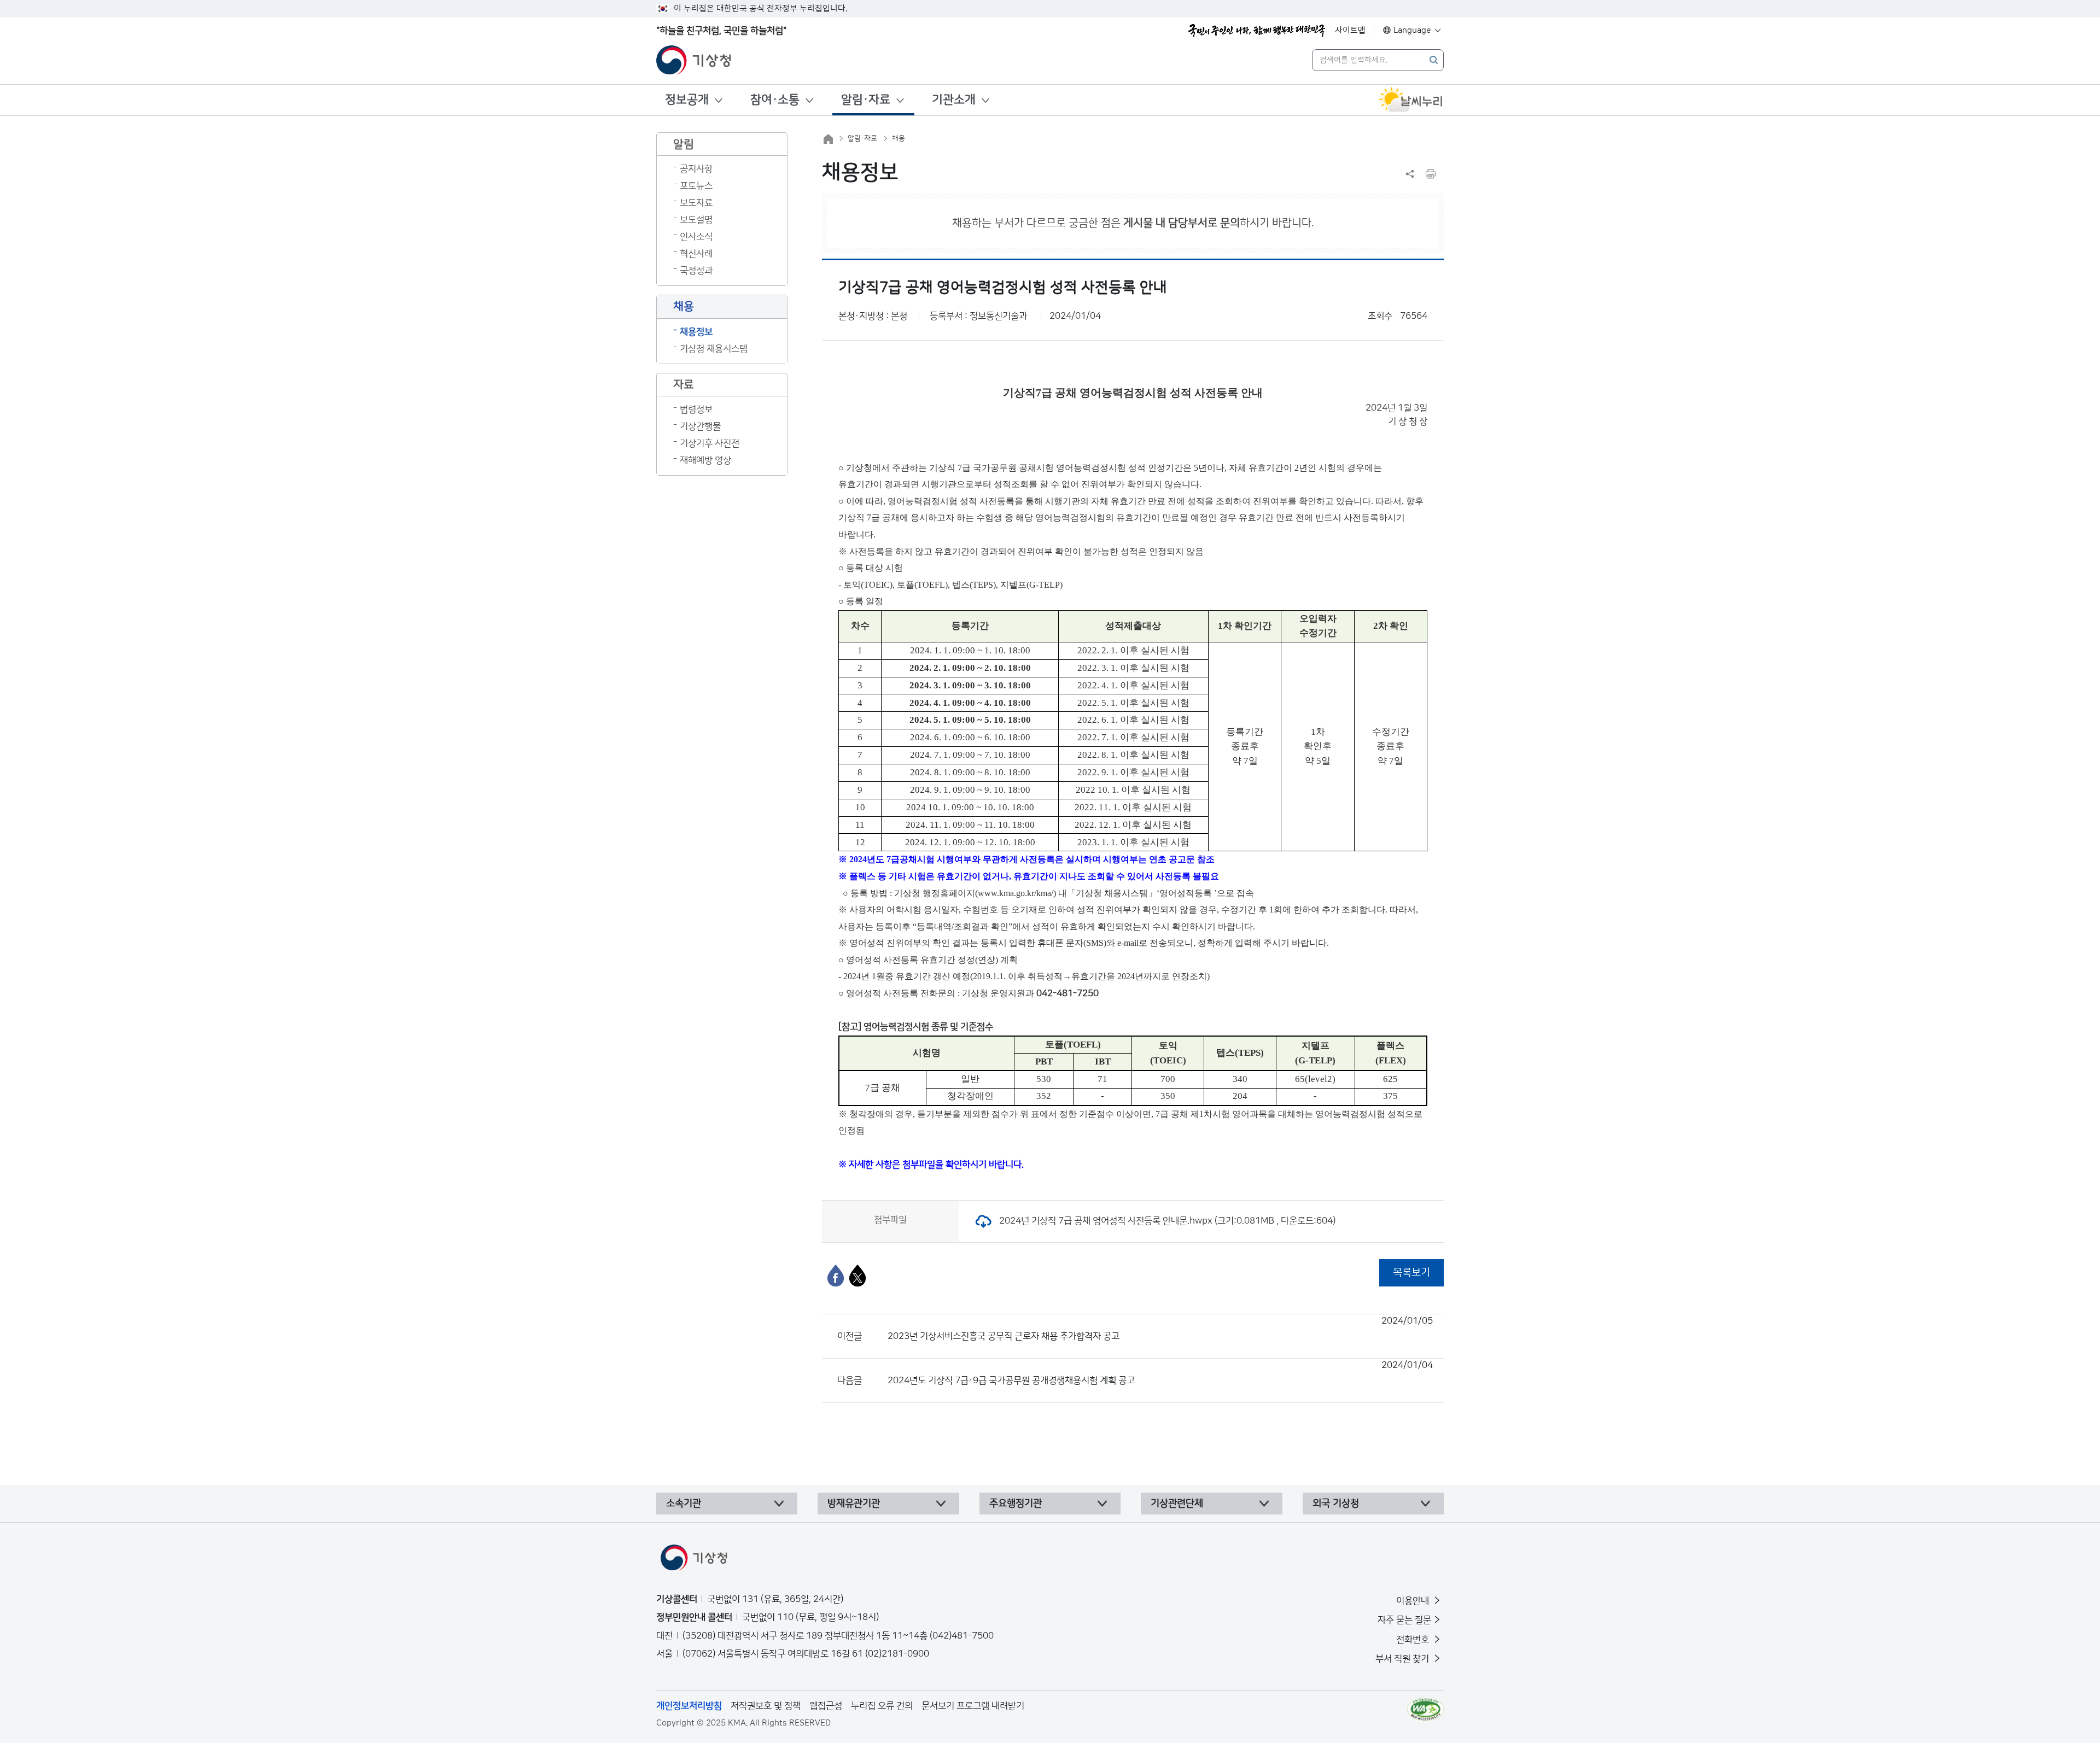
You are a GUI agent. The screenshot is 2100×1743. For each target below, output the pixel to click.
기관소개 (954, 100)
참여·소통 (775, 100)
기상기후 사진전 (710, 443)
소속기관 (684, 1504)
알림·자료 (866, 100)
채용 (899, 138)
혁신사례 (696, 254)
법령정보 (696, 410)
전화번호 (1414, 1640)
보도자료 (696, 203)
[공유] (1410, 174)
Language (1412, 30)
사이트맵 (1350, 30)
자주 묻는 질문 (1404, 1620)
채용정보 (696, 332)
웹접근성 (826, 1706)
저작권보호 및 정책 (766, 1706)
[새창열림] (1411, 100)
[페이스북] (836, 1276)
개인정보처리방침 (689, 1706)
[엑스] (857, 1276)
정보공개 (687, 100)
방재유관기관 (854, 1504)
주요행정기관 (1016, 1504)
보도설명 (696, 220)
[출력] (1431, 174)
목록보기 (1411, 1273)
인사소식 (696, 237)
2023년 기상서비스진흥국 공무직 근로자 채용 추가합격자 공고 (1160, 1329)
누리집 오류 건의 (882, 1706)
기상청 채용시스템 (714, 349)
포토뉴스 (696, 186)
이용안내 (1414, 1601)
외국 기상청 (1336, 1504)
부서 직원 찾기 (1403, 1659)
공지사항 (696, 169)
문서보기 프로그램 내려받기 (973, 1706)
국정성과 (696, 271)
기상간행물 (700, 426)
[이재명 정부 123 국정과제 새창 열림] (1257, 31)
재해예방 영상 (705, 460)
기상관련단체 (1177, 1504)
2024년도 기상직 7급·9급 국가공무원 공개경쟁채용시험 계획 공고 (1160, 1373)
